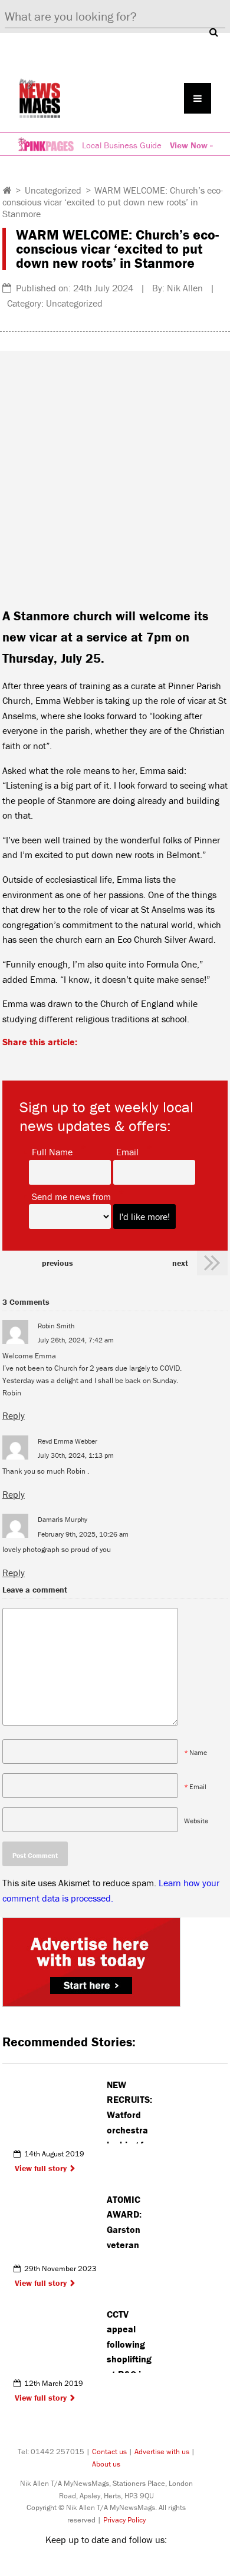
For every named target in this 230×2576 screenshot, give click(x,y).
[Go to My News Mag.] (7, 190)
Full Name (52, 1151)
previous (57, 1263)
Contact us (109, 2452)
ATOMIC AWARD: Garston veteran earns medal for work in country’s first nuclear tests (127, 2226)
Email (127, 1151)
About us (106, 2464)
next (180, 1263)
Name (198, 1752)
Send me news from (71, 1196)
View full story (41, 2168)
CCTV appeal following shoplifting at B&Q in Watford (129, 2341)
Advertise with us (162, 2452)
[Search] (213, 32)
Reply (14, 1415)
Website (196, 1821)
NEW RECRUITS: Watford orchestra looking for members (129, 2111)
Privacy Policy (124, 2520)
